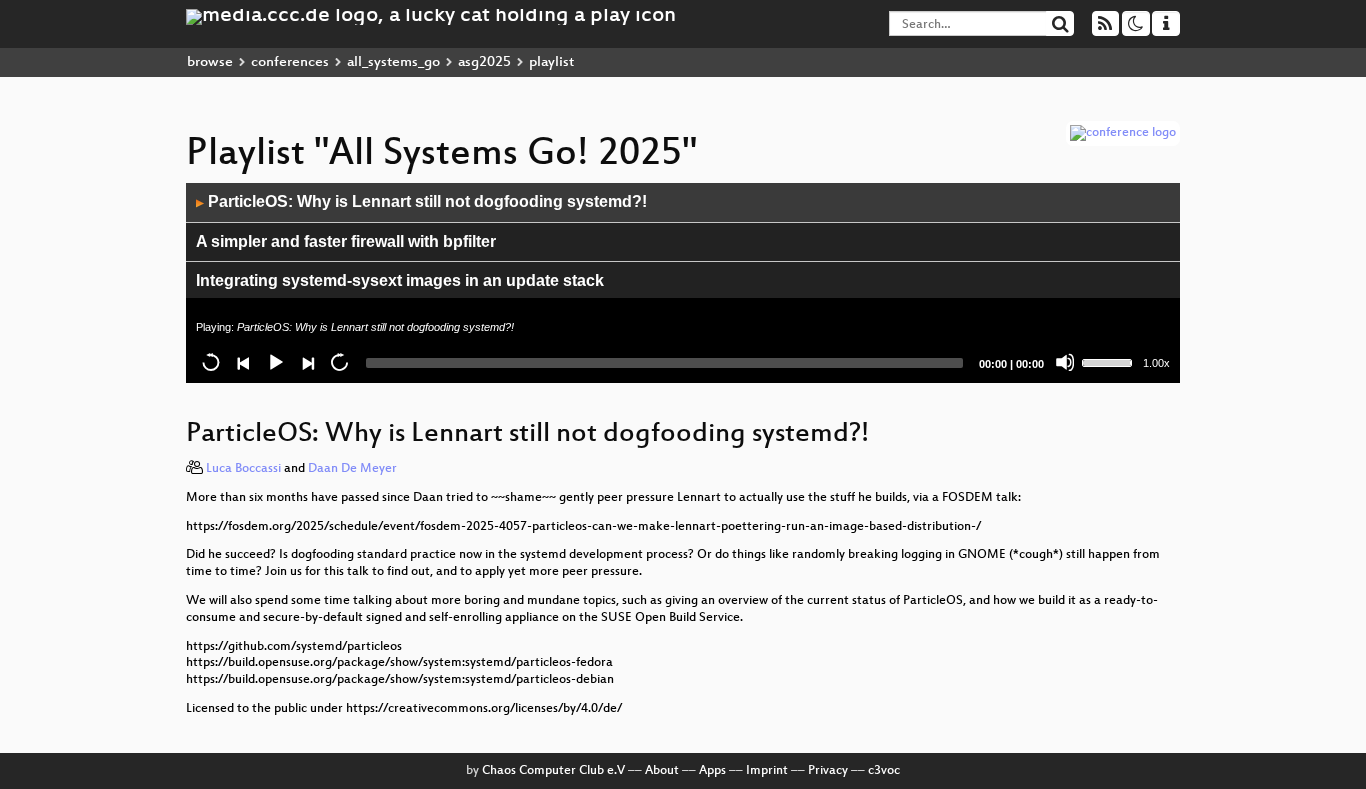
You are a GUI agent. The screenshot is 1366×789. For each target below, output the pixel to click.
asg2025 (484, 62)
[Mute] (1065, 362)
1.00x (1156, 363)
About (662, 771)
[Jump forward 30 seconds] (339, 362)
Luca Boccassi (243, 469)
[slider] (1110, 361)
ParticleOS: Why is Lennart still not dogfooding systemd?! (421, 201)
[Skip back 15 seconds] (211, 362)
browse (210, 62)
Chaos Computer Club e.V (553, 771)
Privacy (828, 771)
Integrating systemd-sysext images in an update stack (400, 280)
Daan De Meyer (352, 469)
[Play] (275, 362)
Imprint (767, 771)
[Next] (307, 362)
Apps (712, 771)
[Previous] (243, 362)
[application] (683, 283)
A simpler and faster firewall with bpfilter (346, 241)
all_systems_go (393, 62)
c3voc (884, 771)
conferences (290, 62)
